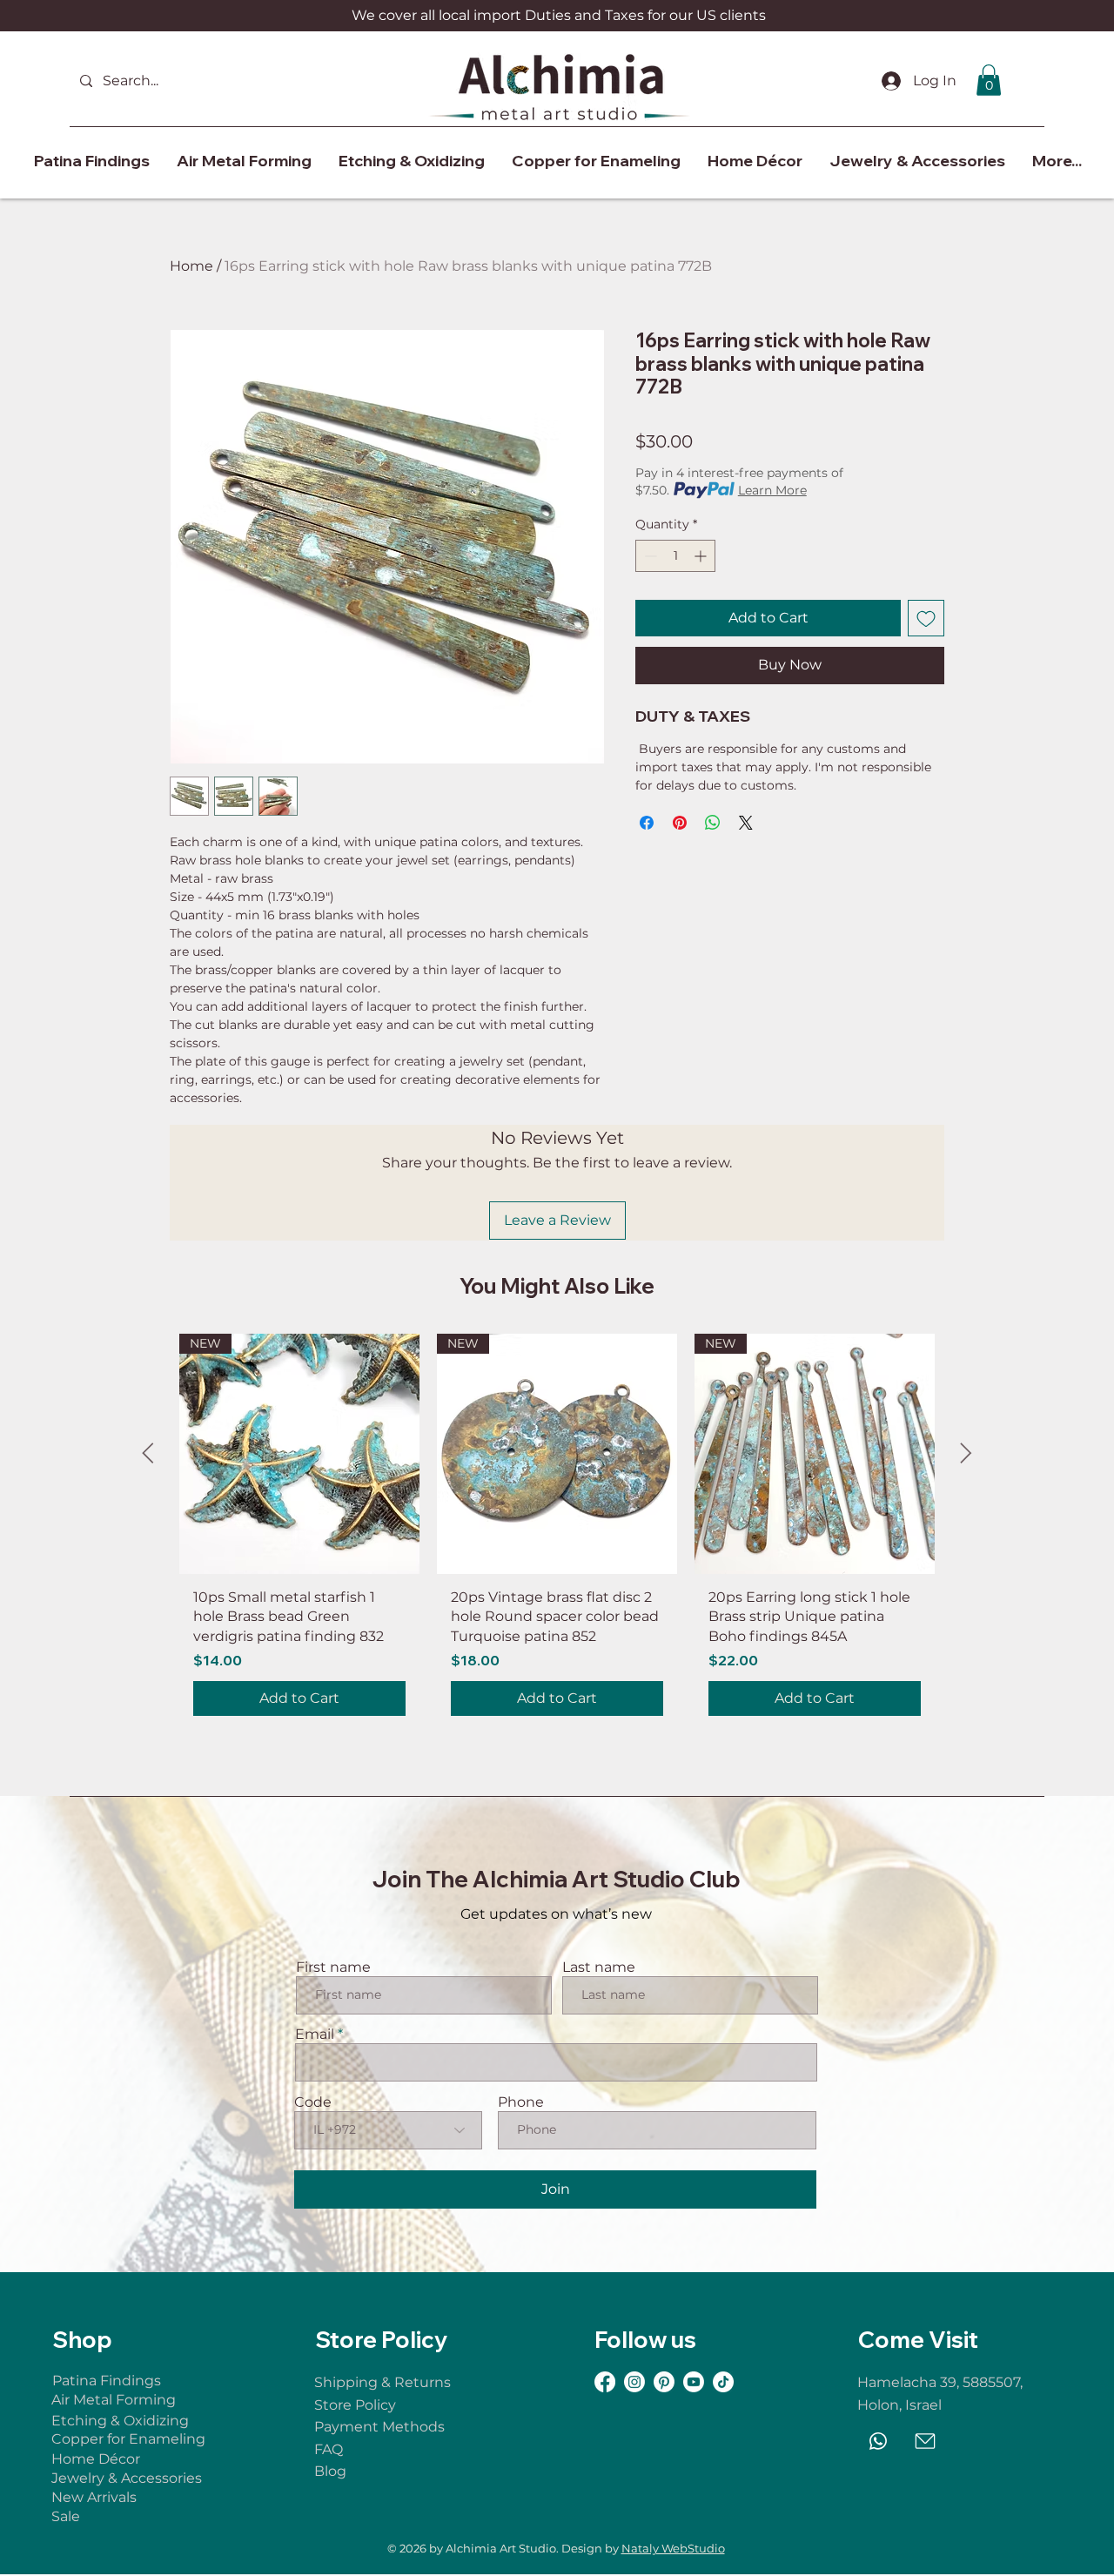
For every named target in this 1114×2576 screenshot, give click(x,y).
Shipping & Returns (383, 2382)
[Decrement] (649, 556)
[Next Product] (966, 1453)
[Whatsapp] (878, 2441)
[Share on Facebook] (647, 823)
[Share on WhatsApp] (713, 823)
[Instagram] (634, 2382)
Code (313, 2102)
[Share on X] (746, 823)
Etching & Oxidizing (120, 2421)
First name (333, 1967)
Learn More (772, 490)
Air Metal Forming (114, 2400)
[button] (989, 80)
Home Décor (97, 2459)
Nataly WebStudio (673, 2548)
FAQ (329, 2449)
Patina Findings (107, 2381)
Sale (66, 2516)
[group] (557, 1532)
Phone (521, 2102)
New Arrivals (96, 2497)
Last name (599, 1967)
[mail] (925, 2441)
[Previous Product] (148, 1453)
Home (191, 266)
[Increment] (702, 556)
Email (315, 2035)
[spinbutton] (675, 556)
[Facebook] (605, 2382)
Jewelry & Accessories (130, 2478)
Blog (330, 2471)
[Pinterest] (664, 2382)
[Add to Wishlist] (926, 618)
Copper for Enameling (130, 2439)
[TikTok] (723, 2382)
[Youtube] (694, 2382)
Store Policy (355, 2405)
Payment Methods (379, 2427)
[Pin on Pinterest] (680, 823)
